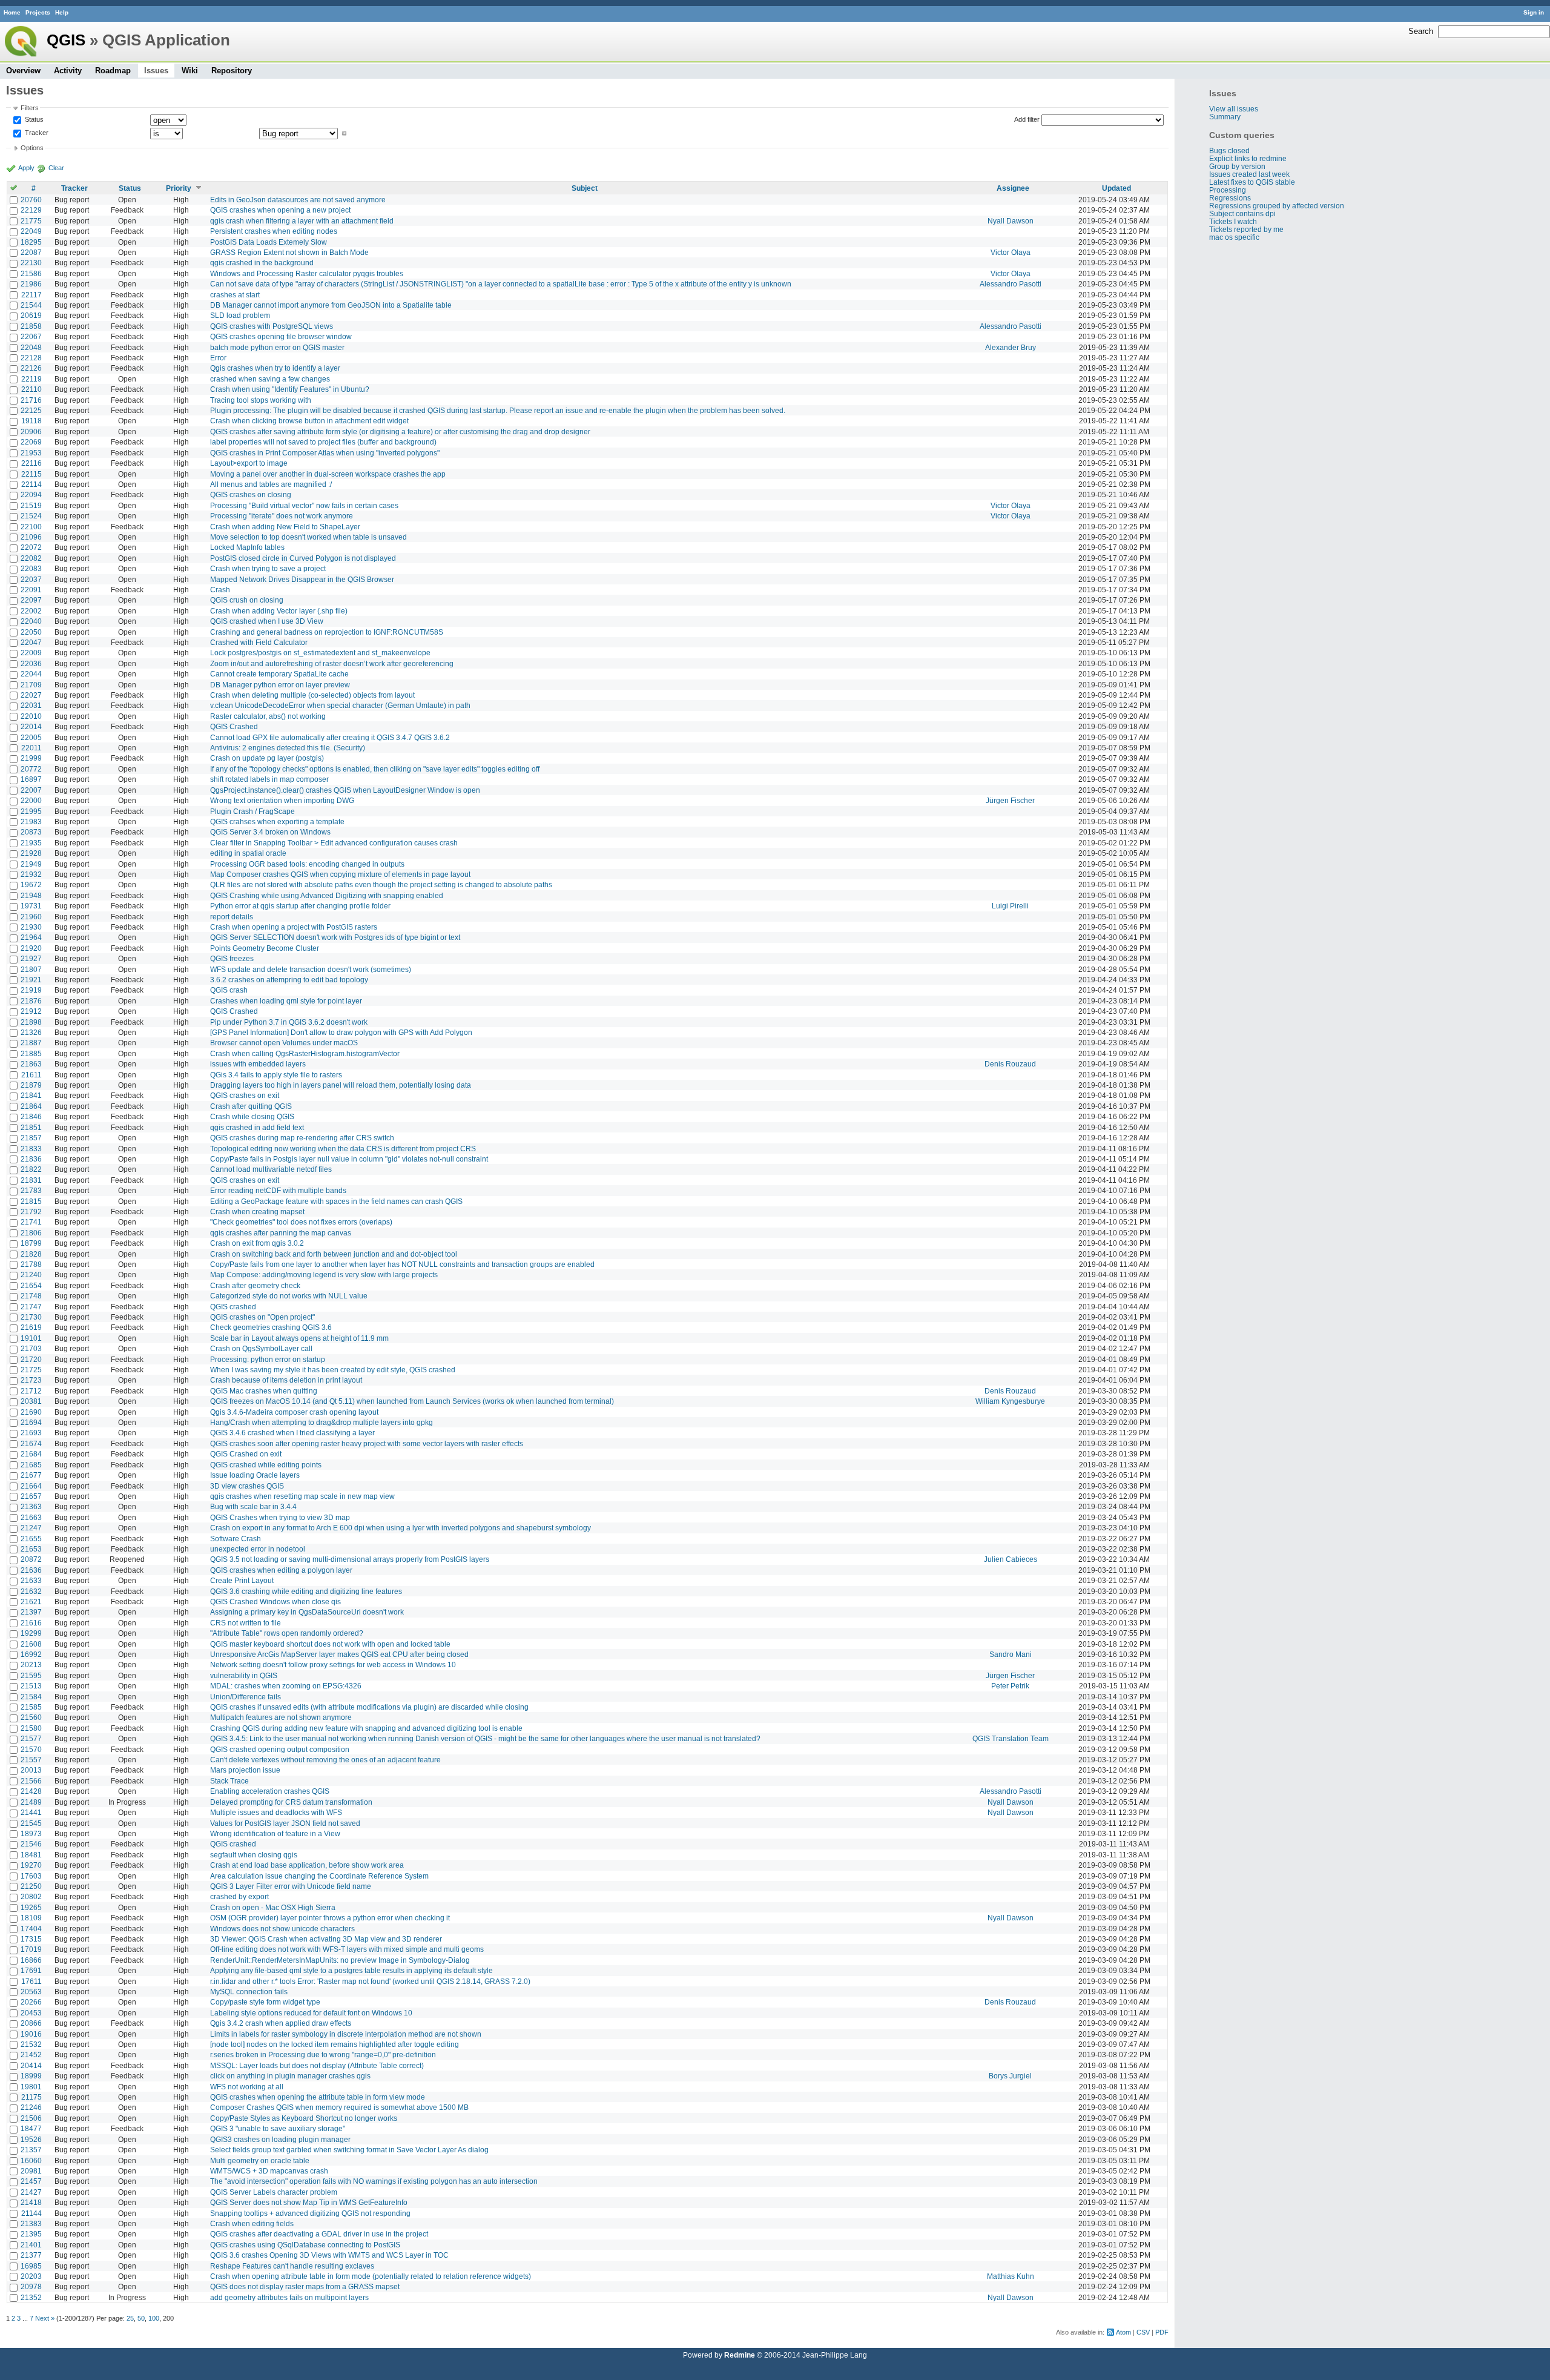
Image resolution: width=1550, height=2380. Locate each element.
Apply (26, 168)
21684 (31, 1454)
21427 (31, 2192)
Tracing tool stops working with (261, 400)
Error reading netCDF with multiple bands (278, 1190)
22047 (31, 642)
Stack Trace (229, 1781)
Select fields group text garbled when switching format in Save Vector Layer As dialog (349, 2150)
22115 (31, 474)
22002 (31, 611)
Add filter (1027, 119)
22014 (31, 726)
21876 (31, 1001)
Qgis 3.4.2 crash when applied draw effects (281, 2023)
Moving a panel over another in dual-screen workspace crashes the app (328, 474)
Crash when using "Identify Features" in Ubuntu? (290, 389)
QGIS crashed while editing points (266, 1465)
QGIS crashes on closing (251, 494)
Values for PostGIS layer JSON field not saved (285, 1823)
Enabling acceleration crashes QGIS (270, 1791)
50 (141, 2318)
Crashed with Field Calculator (259, 642)
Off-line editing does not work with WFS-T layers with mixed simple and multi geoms (347, 1949)
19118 (31, 421)
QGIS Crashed (234, 726)
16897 (31, 779)
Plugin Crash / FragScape (252, 811)
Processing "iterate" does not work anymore (282, 516)
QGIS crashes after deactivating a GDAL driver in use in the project (319, 2234)
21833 (31, 1149)
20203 (31, 2276)
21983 (31, 821)
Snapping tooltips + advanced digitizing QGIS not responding (310, 2213)
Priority (179, 188)
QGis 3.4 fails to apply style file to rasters (276, 1075)
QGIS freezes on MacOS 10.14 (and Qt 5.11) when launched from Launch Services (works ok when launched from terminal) (412, 1401)
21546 (31, 1844)
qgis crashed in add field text (257, 1127)
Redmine (740, 2355)
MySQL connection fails (249, 1992)
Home (12, 12)
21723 (31, 1380)
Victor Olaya (1011, 252)
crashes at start (235, 295)
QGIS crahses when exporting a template (277, 821)
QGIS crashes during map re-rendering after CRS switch (302, 1138)
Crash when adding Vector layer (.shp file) (279, 611)
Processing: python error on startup (268, 1359)
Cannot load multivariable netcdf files (271, 1169)
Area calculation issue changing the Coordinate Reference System (319, 1876)
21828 (31, 1254)
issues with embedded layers (258, 1064)
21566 (31, 1781)
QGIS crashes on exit (245, 1095)
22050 (31, 632)
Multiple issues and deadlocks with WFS (276, 1812)
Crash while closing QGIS (252, 1116)
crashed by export (239, 1896)
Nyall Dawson (1011, 221)
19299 (31, 1633)
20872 (31, 1559)
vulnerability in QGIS (244, 1675)
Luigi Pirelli (1010, 906)
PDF (1162, 2332)
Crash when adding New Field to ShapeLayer (285, 527)
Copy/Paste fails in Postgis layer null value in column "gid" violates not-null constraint (349, 1159)
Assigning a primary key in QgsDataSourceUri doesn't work (307, 1612)
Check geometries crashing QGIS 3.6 (271, 1327)
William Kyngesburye (1010, 1401)
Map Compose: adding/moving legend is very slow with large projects (324, 1274)
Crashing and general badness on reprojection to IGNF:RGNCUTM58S (327, 632)
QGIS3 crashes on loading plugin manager (280, 2139)
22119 (31, 379)
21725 (31, 1370)
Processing (1228, 190)
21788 (31, 1264)
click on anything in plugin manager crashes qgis (290, 2076)
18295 (31, 242)
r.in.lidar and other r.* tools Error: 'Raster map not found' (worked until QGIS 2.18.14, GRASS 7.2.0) (370, 1981)
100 (154, 2318)
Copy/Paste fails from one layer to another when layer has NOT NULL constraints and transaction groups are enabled (402, 1264)
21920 (31, 948)
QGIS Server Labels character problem (274, 2192)
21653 (31, 1549)
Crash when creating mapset (257, 1211)
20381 (31, 1401)
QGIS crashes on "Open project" (262, 1317)
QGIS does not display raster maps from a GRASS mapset (305, 2286)
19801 (31, 2087)
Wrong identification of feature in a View (275, 1833)
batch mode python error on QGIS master (277, 347)
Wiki (190, 71)
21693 (31, 1433)
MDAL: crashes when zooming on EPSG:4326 (286, 1686)
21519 (31, 505)
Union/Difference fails (246, 1697)
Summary (1225, 117)
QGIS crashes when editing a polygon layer (281, 1570)
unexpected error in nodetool (258, 1549)
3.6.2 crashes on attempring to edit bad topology (289, 980)
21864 (31, 1106)
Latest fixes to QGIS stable (1252, 182)
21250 (31, 1886)
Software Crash (236, 1539)
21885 (31, 1053)
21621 (31, 1602)
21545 (31, 1823)
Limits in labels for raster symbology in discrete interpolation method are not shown (346, 2034)
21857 (31, 1138)
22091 (31, 590)
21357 (31, 2150)
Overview (23, 71)
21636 (31, 1570)
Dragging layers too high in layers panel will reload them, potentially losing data (341, 1085)
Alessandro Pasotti (1011, 284)
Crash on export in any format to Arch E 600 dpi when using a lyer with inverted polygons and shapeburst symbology (401, 1528)
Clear (56, 168)
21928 (31, 853)
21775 (31, 221)
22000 (31, 800)
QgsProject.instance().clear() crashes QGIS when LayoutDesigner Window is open (345, 790)
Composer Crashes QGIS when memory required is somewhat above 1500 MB (339, 2107)
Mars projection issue (245, 1770)
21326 (31, 1032)
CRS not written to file (246, 1623)
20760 (31, 200)
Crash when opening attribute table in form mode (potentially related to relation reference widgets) (371, 2276)
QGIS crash (229, 990)
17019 (31, 1949)
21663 (31, 1517)
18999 (31, 2076)
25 (130, 2318)
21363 (31, 1506)
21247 (31, 1528)
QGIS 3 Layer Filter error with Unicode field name (291, 1886)
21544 (31, 305)
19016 (31, 2034)
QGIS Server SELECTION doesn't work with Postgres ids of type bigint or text (335, 937)
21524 (31, 516)
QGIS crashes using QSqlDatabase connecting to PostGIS (305, 2245)
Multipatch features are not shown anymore (281, 1717)
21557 (31, 1760)
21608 (31, 1644)
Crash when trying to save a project (268, 568)
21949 (31, 864)
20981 (31, 2171)
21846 (31, 1116)
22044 (31, 674)
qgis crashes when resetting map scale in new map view (302, 1496)
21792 (31, 1211)
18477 (31, 2128)
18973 (31, 1833)
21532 (31, 2044)
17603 (31, 1876)
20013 (31, 1770)
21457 (31, 2181)
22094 (31, 494)
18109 (31, 1918)
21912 (31, 1011)
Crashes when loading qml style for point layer (286, 1001)
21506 (31, 2118)
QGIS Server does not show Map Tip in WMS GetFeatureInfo (309, 2202)
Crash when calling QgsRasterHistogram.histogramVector (305, 1053)
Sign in (1534, 12)
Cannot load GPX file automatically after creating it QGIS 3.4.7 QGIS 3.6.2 (330, 737)
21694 (31, 1422)
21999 (31, 758)
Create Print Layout (242, 1580)
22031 (31, 705)
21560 (31, 1717)
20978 (31, 2286)
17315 (31, 1939)
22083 (31, 568)
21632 (31, 1591)
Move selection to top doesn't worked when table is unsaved (308, 537)
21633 (31, 1580)
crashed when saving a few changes (270, 379)
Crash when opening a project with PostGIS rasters (294, 927)
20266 (31, 2002)
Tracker (36, 133)
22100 (31, 527)
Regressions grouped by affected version (1277, 206)
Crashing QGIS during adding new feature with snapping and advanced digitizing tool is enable (366, 1728)
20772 (31, 769)
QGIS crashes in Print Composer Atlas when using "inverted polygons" (325, 453)
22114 (31, 484)
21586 (31, 273)
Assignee (1013, 188)
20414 (31, 2065)
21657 (31, 1496)
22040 (31, 621)
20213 (31, 1664)
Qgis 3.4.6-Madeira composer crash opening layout (294, 1412)
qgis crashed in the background (262, 263)
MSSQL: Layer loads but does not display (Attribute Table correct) (317, 2065)
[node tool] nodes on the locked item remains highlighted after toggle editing (335, 2044)
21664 (31, 1486)
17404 (31, 1929)
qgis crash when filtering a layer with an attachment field (302, 221)
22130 (31, 263)
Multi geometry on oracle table (260, 2160)
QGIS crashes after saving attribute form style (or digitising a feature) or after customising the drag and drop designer (400, 431)
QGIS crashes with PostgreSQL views (272, 326)
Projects (38, 12)
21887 (31, 1043)
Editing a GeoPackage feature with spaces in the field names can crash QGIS (336, 1201)
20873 (31, 832)
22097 (31, 600)
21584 (31, 1697)
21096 (31, 537)
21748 (31, 1296)
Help (62, 12)
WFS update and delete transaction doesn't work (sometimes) (311, 969)
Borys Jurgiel (1010, 2076)
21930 (31, 927)
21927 (31, 958)
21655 (31, 1539)
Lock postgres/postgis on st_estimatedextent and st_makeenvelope (320, 653)
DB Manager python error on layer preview (280, 685)
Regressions (1230, 198)
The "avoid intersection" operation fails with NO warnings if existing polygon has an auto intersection (374, 2181)
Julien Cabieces (1011, 1559)
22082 (31, 558)
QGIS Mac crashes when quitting (264, 1391)
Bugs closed (1229, 150)
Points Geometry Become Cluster (265, 948)
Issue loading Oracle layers (255, 1475)
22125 (31, 410)
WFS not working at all (247, 2087)
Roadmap (113, 71)
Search (1421, 31)
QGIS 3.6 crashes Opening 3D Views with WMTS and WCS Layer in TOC (329, 2255)
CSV (1143, 2332)
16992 (31, 1654)
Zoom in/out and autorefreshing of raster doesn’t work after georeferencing (332, 663)
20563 (31, 1992)
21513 (31, 1686)
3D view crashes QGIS (247, 1486)
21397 (31, 1612)
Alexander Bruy (1011, 347)
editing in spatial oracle (248, 853)
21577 (31, 1738)
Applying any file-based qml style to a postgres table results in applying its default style (351, 1970)
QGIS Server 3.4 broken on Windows (270, 832)
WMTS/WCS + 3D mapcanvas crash (269, 2171)
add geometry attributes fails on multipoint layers (289, 2297)
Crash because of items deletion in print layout (286, 1380)
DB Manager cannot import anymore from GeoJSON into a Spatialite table (331, 305)
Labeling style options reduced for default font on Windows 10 (311, 2013)
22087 (31, 252)
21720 (31, 1359)
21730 (31, 1317)
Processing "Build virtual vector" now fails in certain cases (304, 505)
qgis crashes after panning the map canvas (281, 1233)
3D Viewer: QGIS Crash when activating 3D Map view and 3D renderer (326, 1939)
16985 (31, 2266)
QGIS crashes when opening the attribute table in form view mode (318, 2097)
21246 (31, 2107)
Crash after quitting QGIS (251, 1106)
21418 (31, 2202)
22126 (31, 368)
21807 (31, 969)
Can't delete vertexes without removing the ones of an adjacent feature (325, 1760)
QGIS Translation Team (1011, 1738)
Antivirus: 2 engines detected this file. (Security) (288, 748)
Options (32, 148)
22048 (31, 347)
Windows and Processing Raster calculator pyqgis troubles (307, 273)
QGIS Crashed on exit (246, 1454)
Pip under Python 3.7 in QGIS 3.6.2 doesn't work (289, 1022)
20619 (31, 315)
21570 (31, 1749)
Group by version (1237, 166)
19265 (31, 1907)
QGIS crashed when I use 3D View (267, 621)
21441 (31, 1812)
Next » (45, 2318)
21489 (31, 1802)
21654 (31, 1285)
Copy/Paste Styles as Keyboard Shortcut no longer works (304, 2118)
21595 (31, 1675)
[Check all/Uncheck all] (14, 188)
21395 (31, 2234)
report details (232, 917)
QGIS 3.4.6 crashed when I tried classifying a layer (292, 1433)
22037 (31, 579)
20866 (31, 2023)
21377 (31, 2255)
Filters (30, 108)
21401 (31, 2245)
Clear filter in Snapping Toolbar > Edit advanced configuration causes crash (334, 843)
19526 (31, 2139)
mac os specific (1234, 237)
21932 (31, 874)
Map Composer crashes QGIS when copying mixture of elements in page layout (340, 874)
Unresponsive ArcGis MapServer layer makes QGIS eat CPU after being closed (339, 1654)
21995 (31, 811)
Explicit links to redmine (1248, 158)
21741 (31, 1222)
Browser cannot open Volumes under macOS (284, 1043)
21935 (31, 843)
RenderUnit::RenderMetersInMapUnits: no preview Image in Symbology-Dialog (340, 1960)
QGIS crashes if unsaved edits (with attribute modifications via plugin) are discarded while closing (369, 1707)
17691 (31, 1970)
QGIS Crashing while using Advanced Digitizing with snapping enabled (327, 895)
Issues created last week (1249, 174)
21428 (31, 1791)
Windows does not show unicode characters (282, 1929)
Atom (1123, 2332)
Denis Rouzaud (1010, 1064)
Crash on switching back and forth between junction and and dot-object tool (334, 1254)
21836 (31, 1159)
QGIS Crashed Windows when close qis (275, 1602)
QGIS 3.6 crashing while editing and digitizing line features (306, 1591)
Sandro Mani (1011, 1654)
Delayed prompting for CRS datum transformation (291, 1802)
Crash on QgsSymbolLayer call (261, 1348)
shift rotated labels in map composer (269, 779)
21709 (31, 685)
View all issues (1234, 109)
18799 (31, 1243)
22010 (31, 716)
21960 (31, 917)
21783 (31, 1190)
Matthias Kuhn (1011, 2276)
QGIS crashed (233, 1307)
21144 (31, 2213)
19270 (31, 1865)
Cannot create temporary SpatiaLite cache (279, 674)
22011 (31, 748)
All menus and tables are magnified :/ (271, 484)
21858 (31, 326)
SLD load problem (240, 315)
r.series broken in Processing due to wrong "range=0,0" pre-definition (323, 2054)
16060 (31, 2160)
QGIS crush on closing (247, 600)
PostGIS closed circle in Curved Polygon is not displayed (303, 558)
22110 (31, 389)
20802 (31, 1896)
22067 (31, 336)
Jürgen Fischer (1010, 800)
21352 (31, 2297)
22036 (31, 663)
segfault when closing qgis (254, 1855)
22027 (31, 695)
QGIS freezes (232, 958)
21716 (31, 400)
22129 (31, 210)
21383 (31, 2223)
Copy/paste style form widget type (265, 2002)
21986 (31, 284)
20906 (31, 431)
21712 (31, 1391)
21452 (31, 2054)
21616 (31, 1623)
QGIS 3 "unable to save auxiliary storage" (278, 2128)
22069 (31, 442)
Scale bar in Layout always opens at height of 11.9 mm (299, 1338)
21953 (31, 453)
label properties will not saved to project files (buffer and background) (323, 442)
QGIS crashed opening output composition (280, 1749)
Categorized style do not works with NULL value (289, 1296)
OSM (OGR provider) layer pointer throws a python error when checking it (330, 1918)
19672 (31, 884)
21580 (31, 1728)
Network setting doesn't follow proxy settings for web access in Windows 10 (333, 1664)
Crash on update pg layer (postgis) (267, 758)
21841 (31, 1095)
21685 (31, 1465)
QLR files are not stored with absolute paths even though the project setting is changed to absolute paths (381, 884)
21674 (31, 1443)
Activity (68, 71)
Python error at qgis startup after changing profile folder (300, 906)
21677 (31, 1475)
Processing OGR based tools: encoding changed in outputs (307, 864)
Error (218, 358)
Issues (156, 71)
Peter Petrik (1010, 1686)
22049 (31, 231)
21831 (31, 1180)
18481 (31, 1855)
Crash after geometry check (255, 1285)
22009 (31, 653)
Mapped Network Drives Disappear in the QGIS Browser (302, 579)
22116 (31, 463)
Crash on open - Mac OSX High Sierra (273, 1907)
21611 (31, 1075)
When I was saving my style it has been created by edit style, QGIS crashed (333, 1370)
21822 (31, 1169)
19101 (31, 1338)
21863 (31, 1064)
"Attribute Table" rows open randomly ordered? (287, 1633)
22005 (31, 737)
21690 (31, 1412)
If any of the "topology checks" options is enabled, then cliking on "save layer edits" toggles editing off (375, 769)
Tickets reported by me (1246, 229)
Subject (585, 188)
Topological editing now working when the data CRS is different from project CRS (343, 1149)
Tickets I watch (1233, 221)
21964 (31, 937)
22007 (31, 790)
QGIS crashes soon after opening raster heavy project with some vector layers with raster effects (367, 1443)
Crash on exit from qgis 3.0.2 (257, 1243)
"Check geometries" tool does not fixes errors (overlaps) (301, 1222)
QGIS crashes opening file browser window (281, 336)
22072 (31, 547)
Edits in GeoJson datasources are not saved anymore (298, 200)
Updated (1116, 188)
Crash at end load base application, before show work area (307, 1865)
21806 (31, 1233)
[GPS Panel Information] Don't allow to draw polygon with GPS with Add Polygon (341, 1032)
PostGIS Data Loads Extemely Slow (269, 242)
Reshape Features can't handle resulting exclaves (292, 2266)
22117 (31, 295)
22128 (31, 358)
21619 (31, 1327)
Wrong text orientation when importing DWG (282, 800)
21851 (31, 1127)
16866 (31, 1960)
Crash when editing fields (252, 2223)
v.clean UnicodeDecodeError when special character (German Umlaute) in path (340, 705)
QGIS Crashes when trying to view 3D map (280, 1517)
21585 (31, 1707)
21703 (31, 1348)
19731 (31, 906)
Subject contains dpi (1242, 213)
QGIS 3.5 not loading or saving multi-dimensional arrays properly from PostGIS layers (350, 1559)
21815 (31, 1201)
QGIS (66, 40)
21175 (31, 2097)
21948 (31, 895)
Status (33, 119)
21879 (31, 1085)
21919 (31, 990)
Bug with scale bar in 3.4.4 (253, 1506)
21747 (31, 1307)
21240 (31, 1274)
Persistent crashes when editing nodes (274, 231)
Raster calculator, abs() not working (268, 716)
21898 (31, 1022)
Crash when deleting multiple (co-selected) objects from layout (312, 695)
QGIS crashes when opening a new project (280, 210)
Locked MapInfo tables (247, 547)
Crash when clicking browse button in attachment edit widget (309, 421)
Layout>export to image (249, 463)
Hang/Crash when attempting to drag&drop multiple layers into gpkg (322, 1422)
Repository (232, 71)
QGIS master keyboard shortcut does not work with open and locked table (330, 1644)
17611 (31, 1981)
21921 (31, 980)
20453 (31, 2013)
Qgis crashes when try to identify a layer (275, 368)
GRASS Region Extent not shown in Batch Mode (289, 252)
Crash (220, 590)
